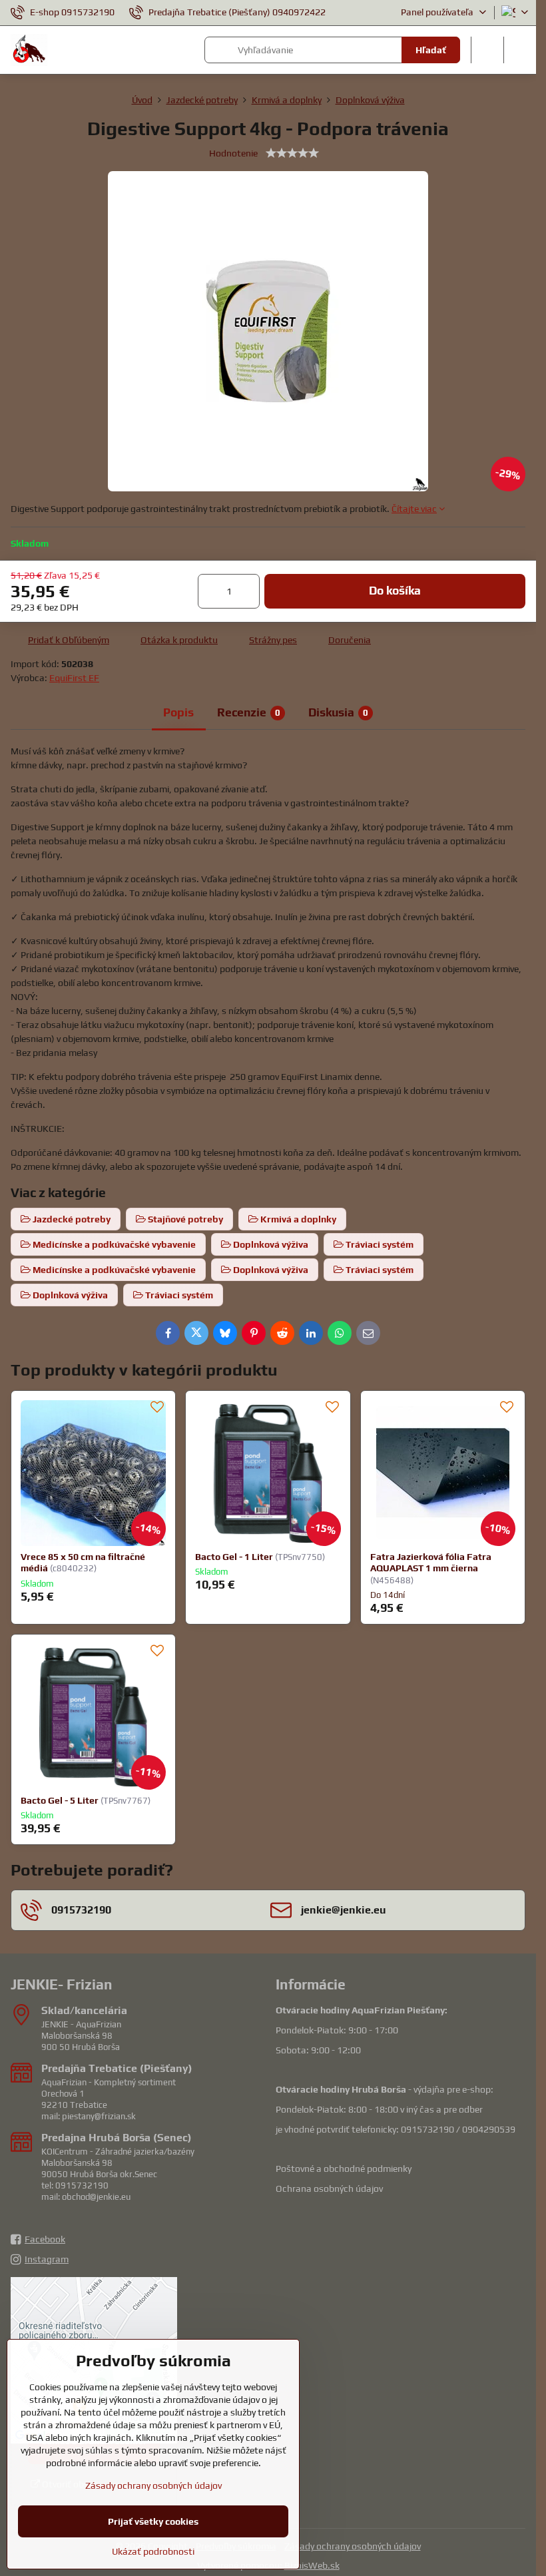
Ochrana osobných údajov (329, 2189)
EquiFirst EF (74, 678)
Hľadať (431, 50)
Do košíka (395, 591)
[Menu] (520, 50)
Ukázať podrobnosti (153, 2551)
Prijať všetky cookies (153, 2521)
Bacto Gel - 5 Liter (60, 1800)
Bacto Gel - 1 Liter (234, 1557)
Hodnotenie (233, 153)
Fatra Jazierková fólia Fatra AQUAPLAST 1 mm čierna (431, 1563)
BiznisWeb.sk (312, 2565)
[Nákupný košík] (487, 50)
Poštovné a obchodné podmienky (344, 2169)
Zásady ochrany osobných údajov (353, 2546)
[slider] (292, 153)
